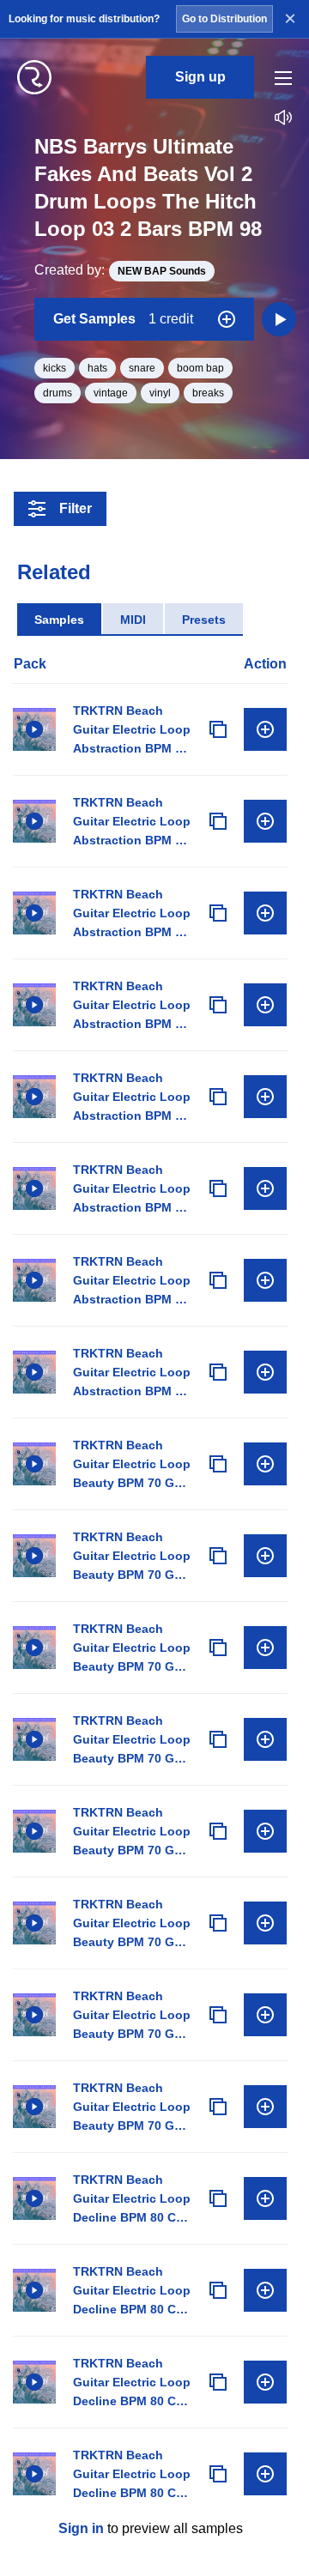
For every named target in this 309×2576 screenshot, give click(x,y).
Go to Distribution (224, 19)
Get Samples (123, 319)
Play (34, 729)
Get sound (265, 729)
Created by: (120, 270)
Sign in (81, 2528)
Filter (76, 508)
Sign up (200, 77)
